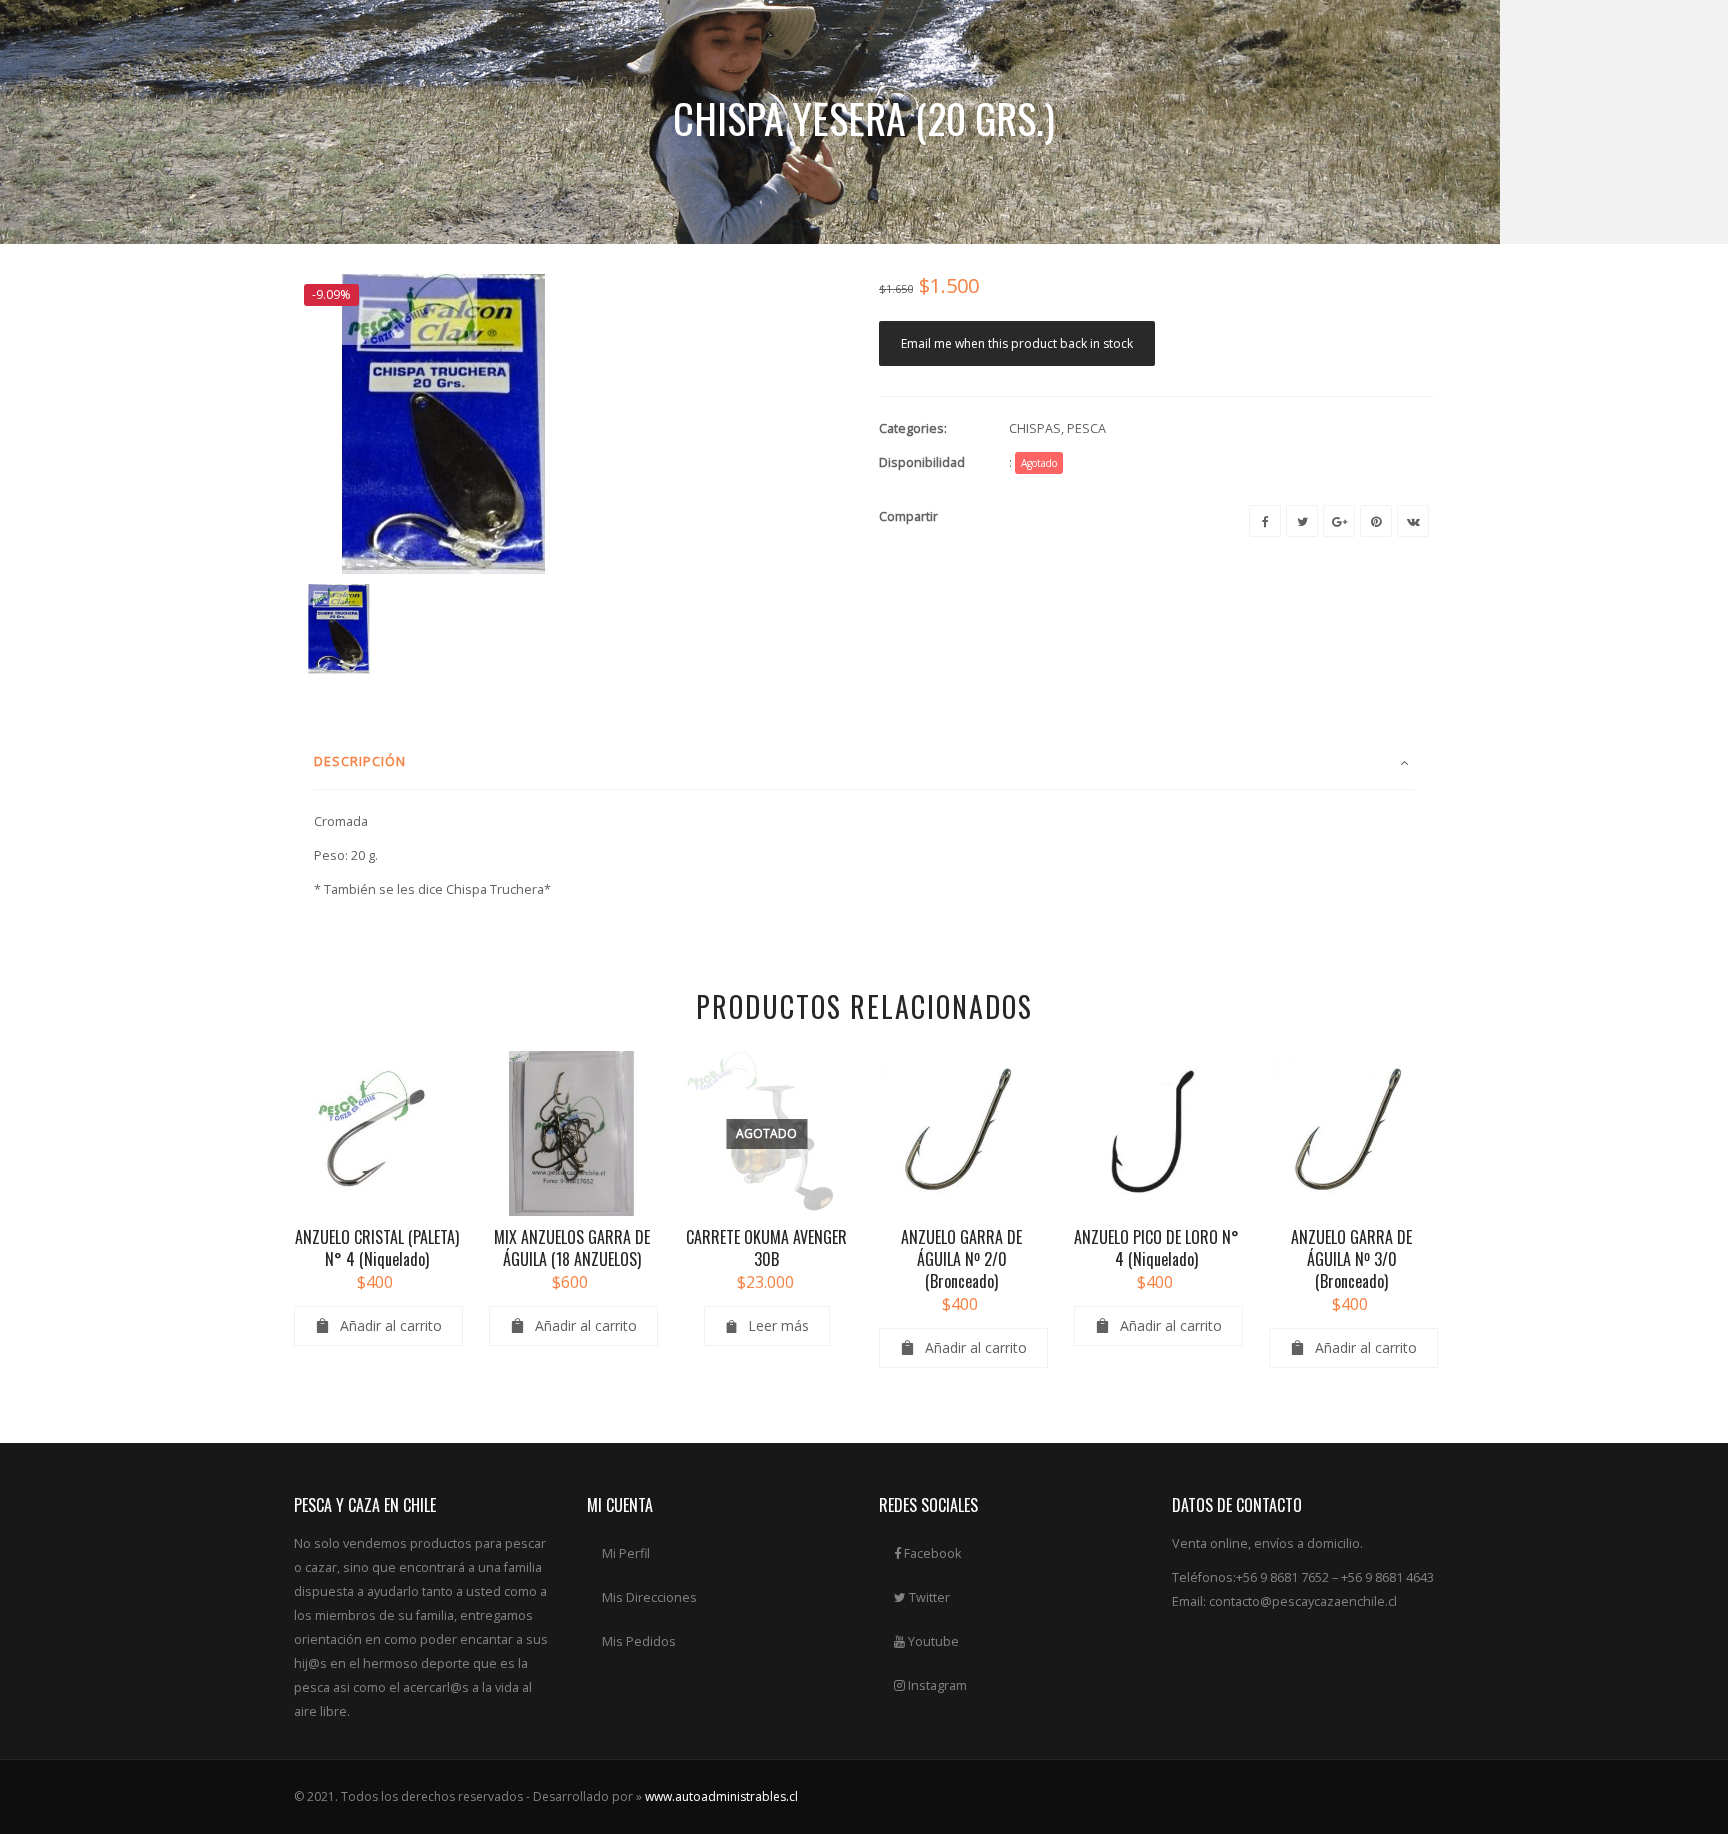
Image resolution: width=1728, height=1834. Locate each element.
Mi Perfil (626, 1553)
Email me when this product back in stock (1017, 343)
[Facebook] (1265, 521)
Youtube (932, 1641)
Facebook (931, 1553)
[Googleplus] (1339, 521)
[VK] (1413, 521)
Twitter (928, 1597)
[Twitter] (1302, 521)
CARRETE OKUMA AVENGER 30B (766, 1248)
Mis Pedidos (639, 1641)
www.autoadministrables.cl (721, 1796)
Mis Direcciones (649, 1597)
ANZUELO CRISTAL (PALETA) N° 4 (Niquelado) (377, 1248)
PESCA (1086, 428)
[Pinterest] (1376, 521)
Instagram (936, 1685)
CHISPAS (1035, 428)
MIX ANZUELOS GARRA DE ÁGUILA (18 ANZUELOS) (572, 1248)
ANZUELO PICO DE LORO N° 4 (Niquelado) (1156, 1248)
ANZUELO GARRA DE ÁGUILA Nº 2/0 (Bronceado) (961, 1259)
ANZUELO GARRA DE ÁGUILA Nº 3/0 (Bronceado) (1351, 1259)
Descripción (360, 761)
